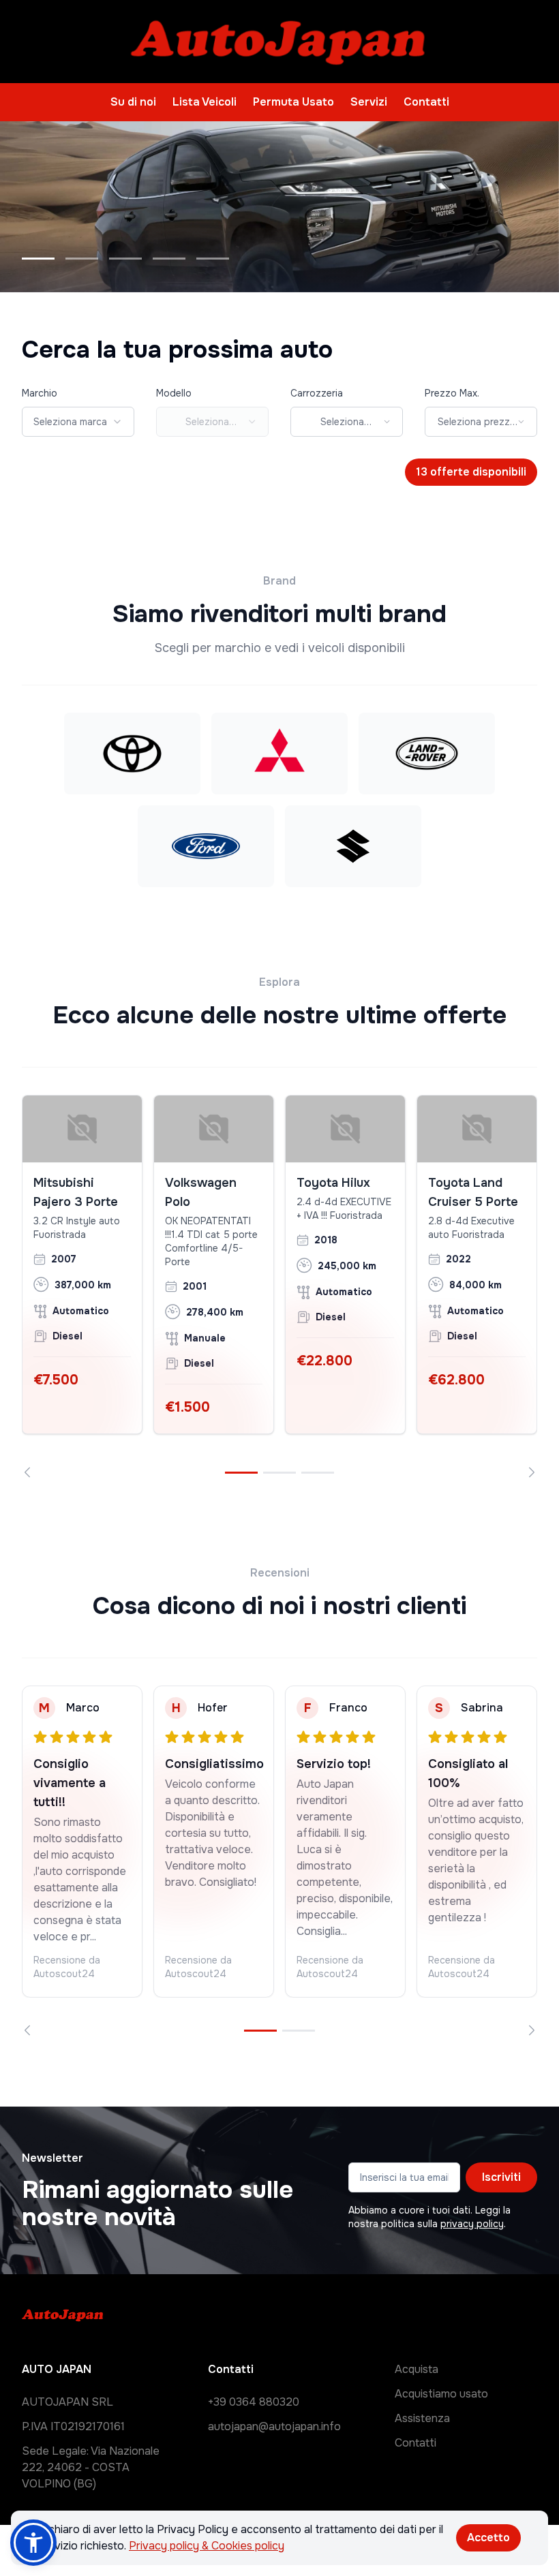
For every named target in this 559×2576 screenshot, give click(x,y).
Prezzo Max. (452, 393)
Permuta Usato (293, 102)
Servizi (369, 102)
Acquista (417, 2369)
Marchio (40, 393)
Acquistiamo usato (441, 2394)
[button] (33, 2543)
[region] (279, 1286)
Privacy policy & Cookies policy (207, 2546)
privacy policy (472, 2224)
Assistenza (422, 2418)
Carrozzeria (317, 393)
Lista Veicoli (205, 102)
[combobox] (78, 422)
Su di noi (133, 102)
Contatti (426, 102)
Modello (174, 393)
